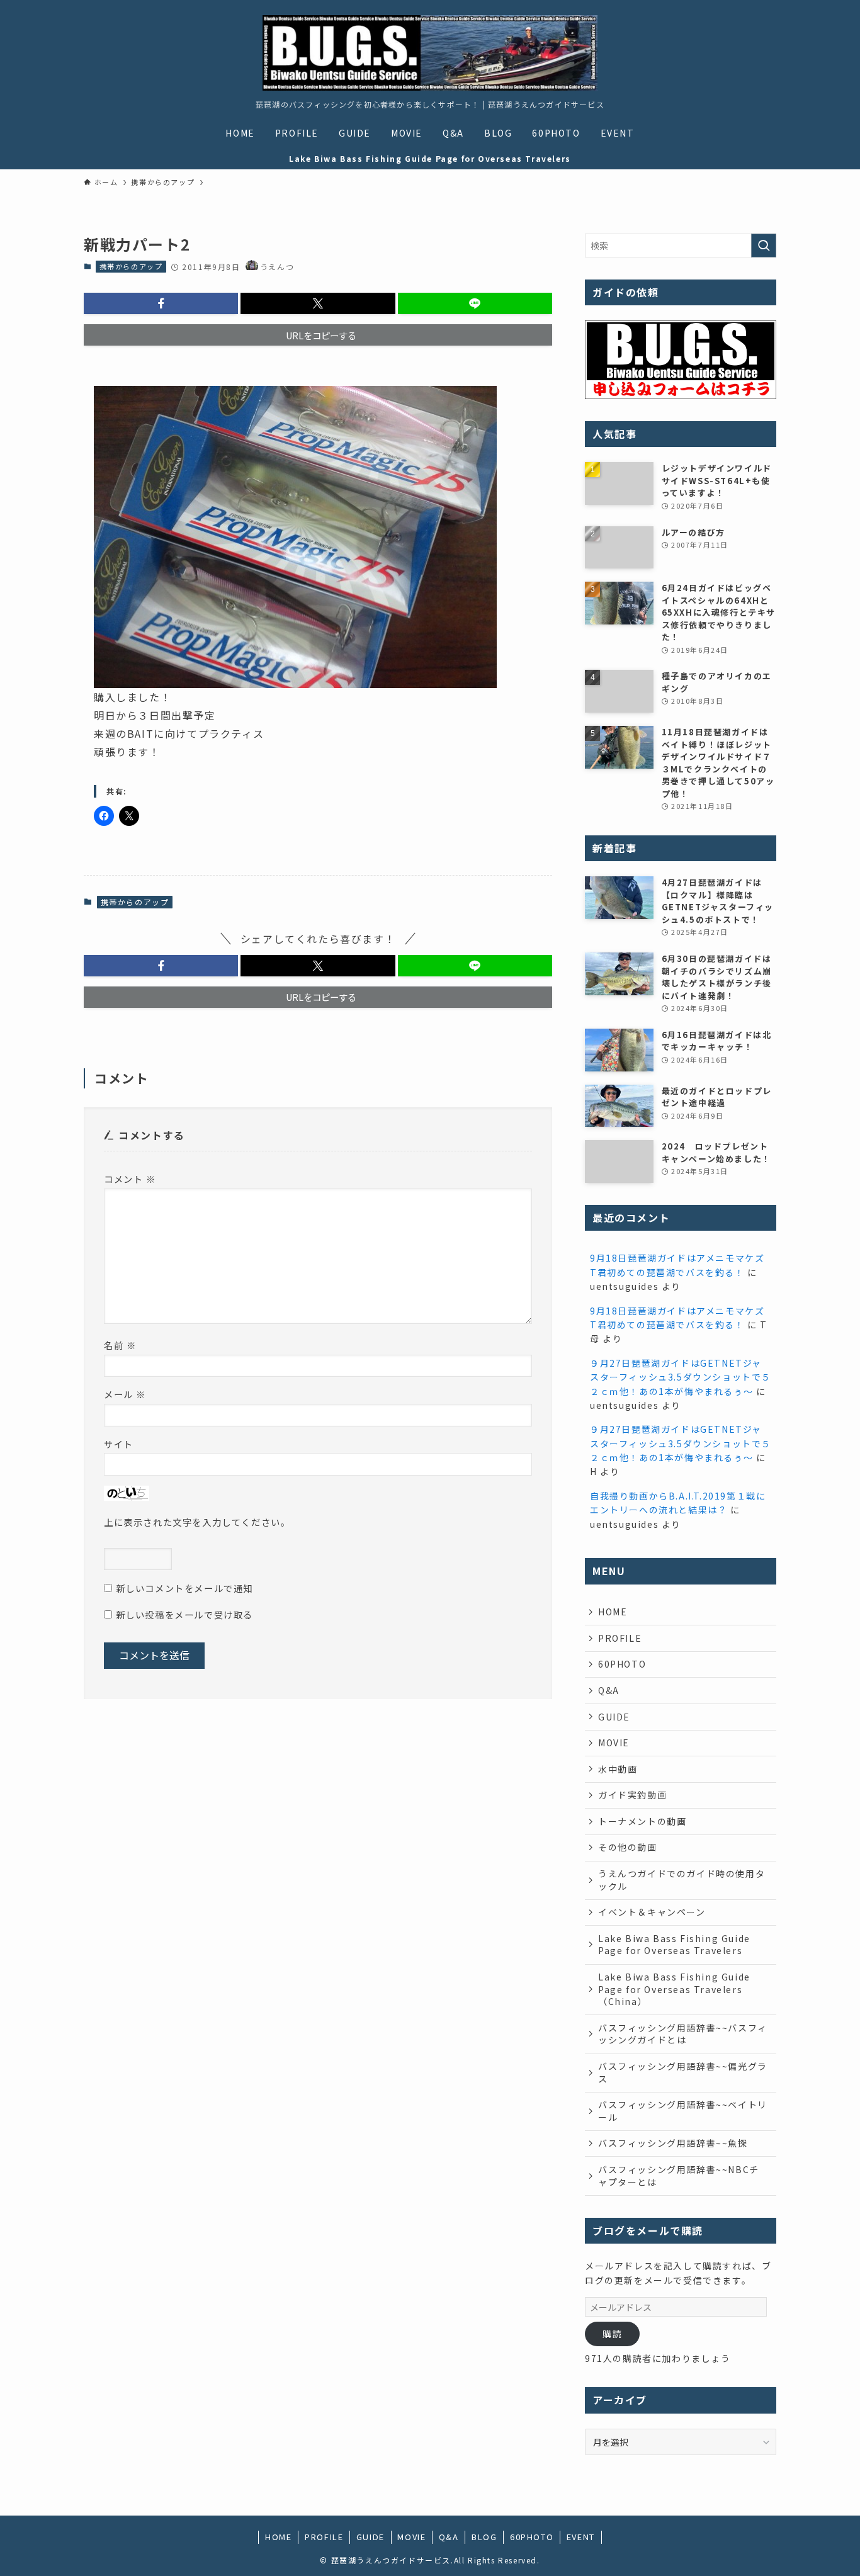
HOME (613, 1612)
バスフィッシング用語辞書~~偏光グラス (683, 2072)
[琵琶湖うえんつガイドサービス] (430, 53)
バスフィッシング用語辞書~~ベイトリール (683, 2111)
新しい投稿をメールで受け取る (184, 1614)
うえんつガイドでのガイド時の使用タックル (682, 1880)
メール (125, 1394)
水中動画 (618, 1769)
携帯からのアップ (131, 266)
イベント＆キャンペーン (652, 1912)
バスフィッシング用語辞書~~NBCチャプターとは (679, 2176)
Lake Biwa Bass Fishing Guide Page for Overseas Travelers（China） (674, 1989)
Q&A (609, 1690)
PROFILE (620, 1638)
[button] (161, 303)
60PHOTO (622, 1664)
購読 (612, 2334)
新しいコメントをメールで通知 (184, 1588)
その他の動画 (628, 1847)
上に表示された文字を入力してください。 (197, 1522)
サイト (119, 1444)
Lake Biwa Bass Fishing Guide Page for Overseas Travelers (674, 1945)
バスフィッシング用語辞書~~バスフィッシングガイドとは (683, 2034)
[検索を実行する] (764, 246)
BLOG (484, 2537)
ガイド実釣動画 (632, 1795)
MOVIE (614, 1743)
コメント (130, 1179)
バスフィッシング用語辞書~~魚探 (673, 2143)
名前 (120, 1345)
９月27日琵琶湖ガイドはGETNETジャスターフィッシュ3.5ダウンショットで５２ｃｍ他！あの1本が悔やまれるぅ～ (681, 1377)
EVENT (581, 2537)
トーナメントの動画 (642, 1821)
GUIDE (614, 1717)
